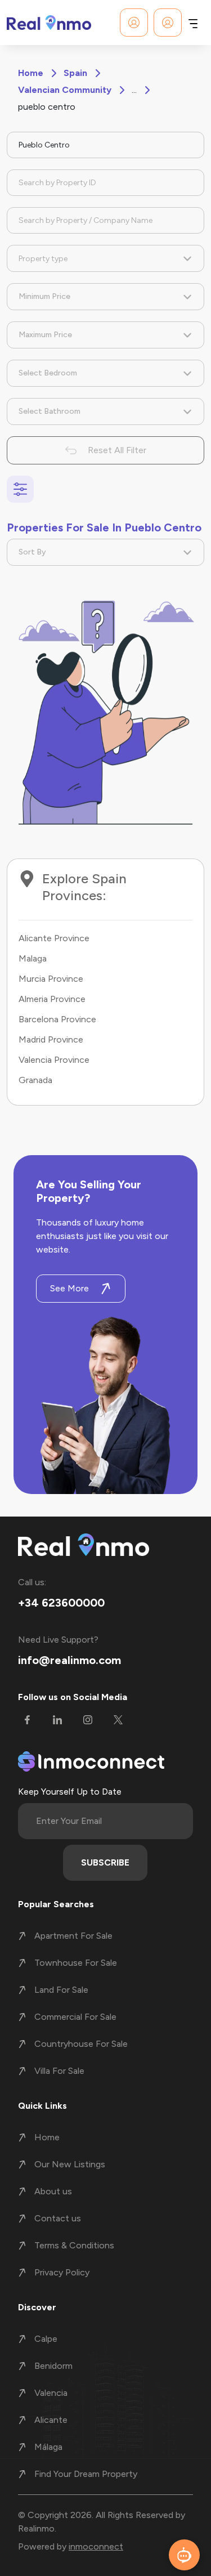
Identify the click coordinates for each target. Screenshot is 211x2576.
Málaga (48, 2447)
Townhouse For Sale (76, 1963)
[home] (49, 23)
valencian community (65, 90)
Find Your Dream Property (86, 2474)
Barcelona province (57, 1019)
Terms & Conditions (74, 2245)
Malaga (33, 958)
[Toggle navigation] (193, 23)
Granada (35, 1080)
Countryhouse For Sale (81, 2044)
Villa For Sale (59, 2071)
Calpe (46, 2339)
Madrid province (51, 1039)
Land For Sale (61, 1990)
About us (53, 2191)
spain (75, 73)
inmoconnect (96, 2546)
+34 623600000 (61, 1603)
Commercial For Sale (75, 2017)
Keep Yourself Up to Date (70, 1792)
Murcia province (51, 979)
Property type (43, 259)
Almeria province (52, 999)
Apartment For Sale (73, 1936)
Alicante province (54, 938)
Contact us (58, 2218)
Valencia (51, 2393)
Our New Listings (70, 2164)
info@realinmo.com (69, 1660)
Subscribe (105, 1862)
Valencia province (54, 1060)
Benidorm (53, 2366)
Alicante (51, 2420)
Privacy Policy (62, 2272)
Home (31, 73)
